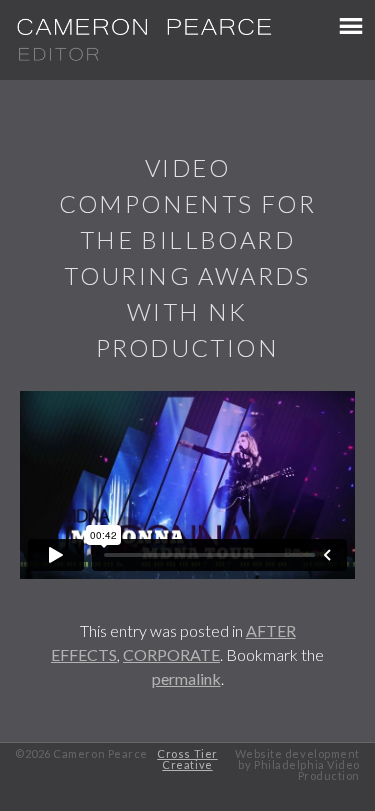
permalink (186, 678)
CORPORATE (171, 654)
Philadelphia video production (307, 770)
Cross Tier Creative (187, 759)
